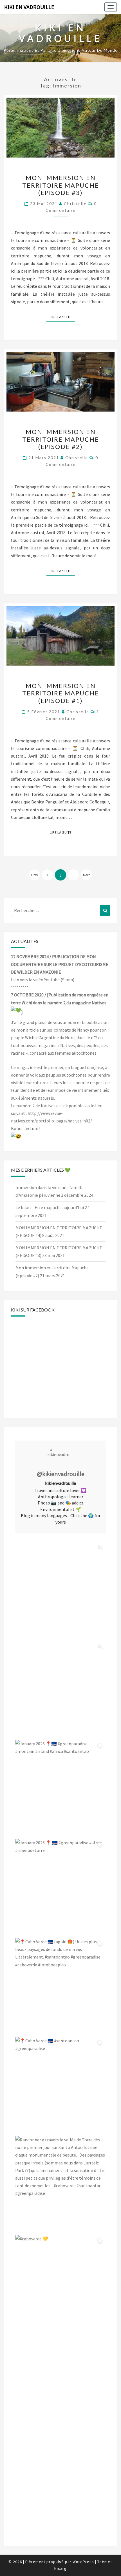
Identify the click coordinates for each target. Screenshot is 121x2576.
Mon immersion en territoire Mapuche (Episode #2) (61, 439)
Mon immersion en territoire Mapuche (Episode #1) (61, 693)
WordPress (83, 2562)
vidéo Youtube (46, 980)
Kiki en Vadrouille (29, 7)
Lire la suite (62, 317)
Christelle (75, 204)
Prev (35, 875)
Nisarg (60, 2568)
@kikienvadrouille (61, 1474)
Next (86, 875)
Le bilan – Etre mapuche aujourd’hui (50, 1207)
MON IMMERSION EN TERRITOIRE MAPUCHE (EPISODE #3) (61, 185)
